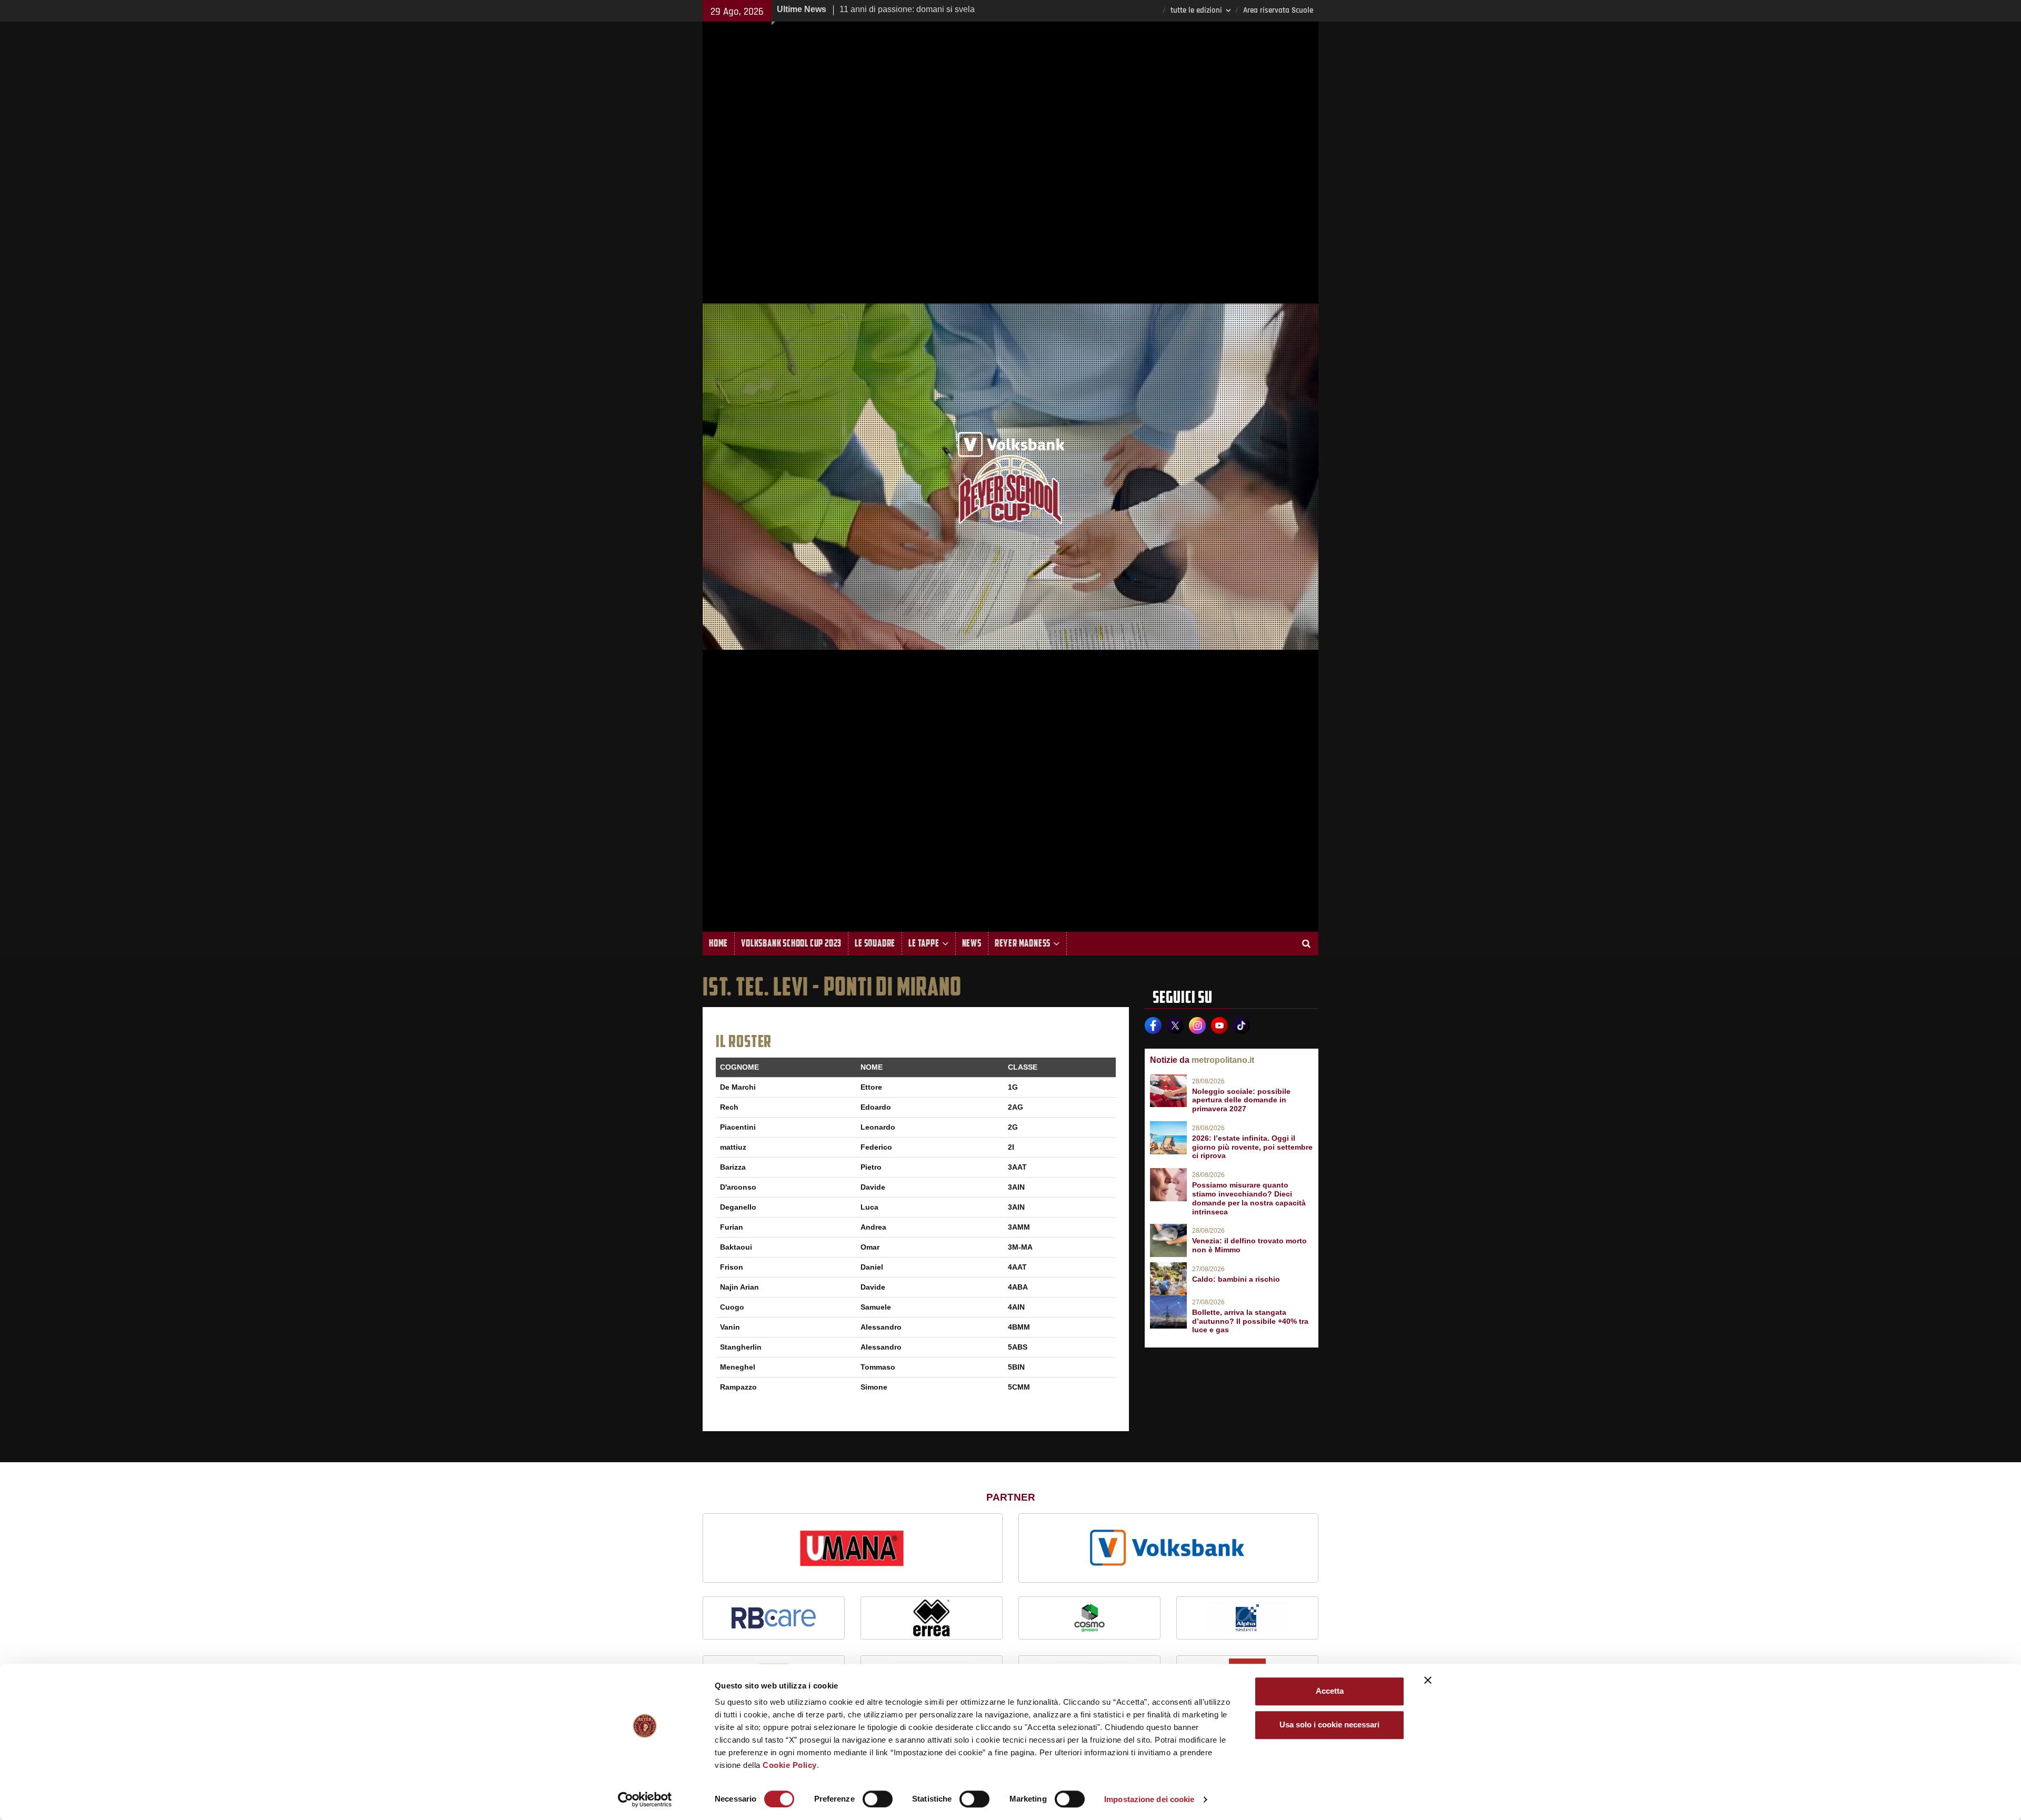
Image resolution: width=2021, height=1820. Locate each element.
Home (718, 943)
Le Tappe (924, 943)
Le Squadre (875, 943)
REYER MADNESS (1023, 943)
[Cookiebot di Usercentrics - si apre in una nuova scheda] (645, 1799)
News (972, 943)
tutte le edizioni (1196, 10)
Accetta (1330, 1691)
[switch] (878, 1799)
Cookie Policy (790, 1765)
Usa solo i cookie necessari (1329, 1725)
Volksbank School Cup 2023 (791, 943)
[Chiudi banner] (1428, 1680)
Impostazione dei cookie (1149, 1799)
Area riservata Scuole (1278, 10)
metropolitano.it (1223, 1060)
